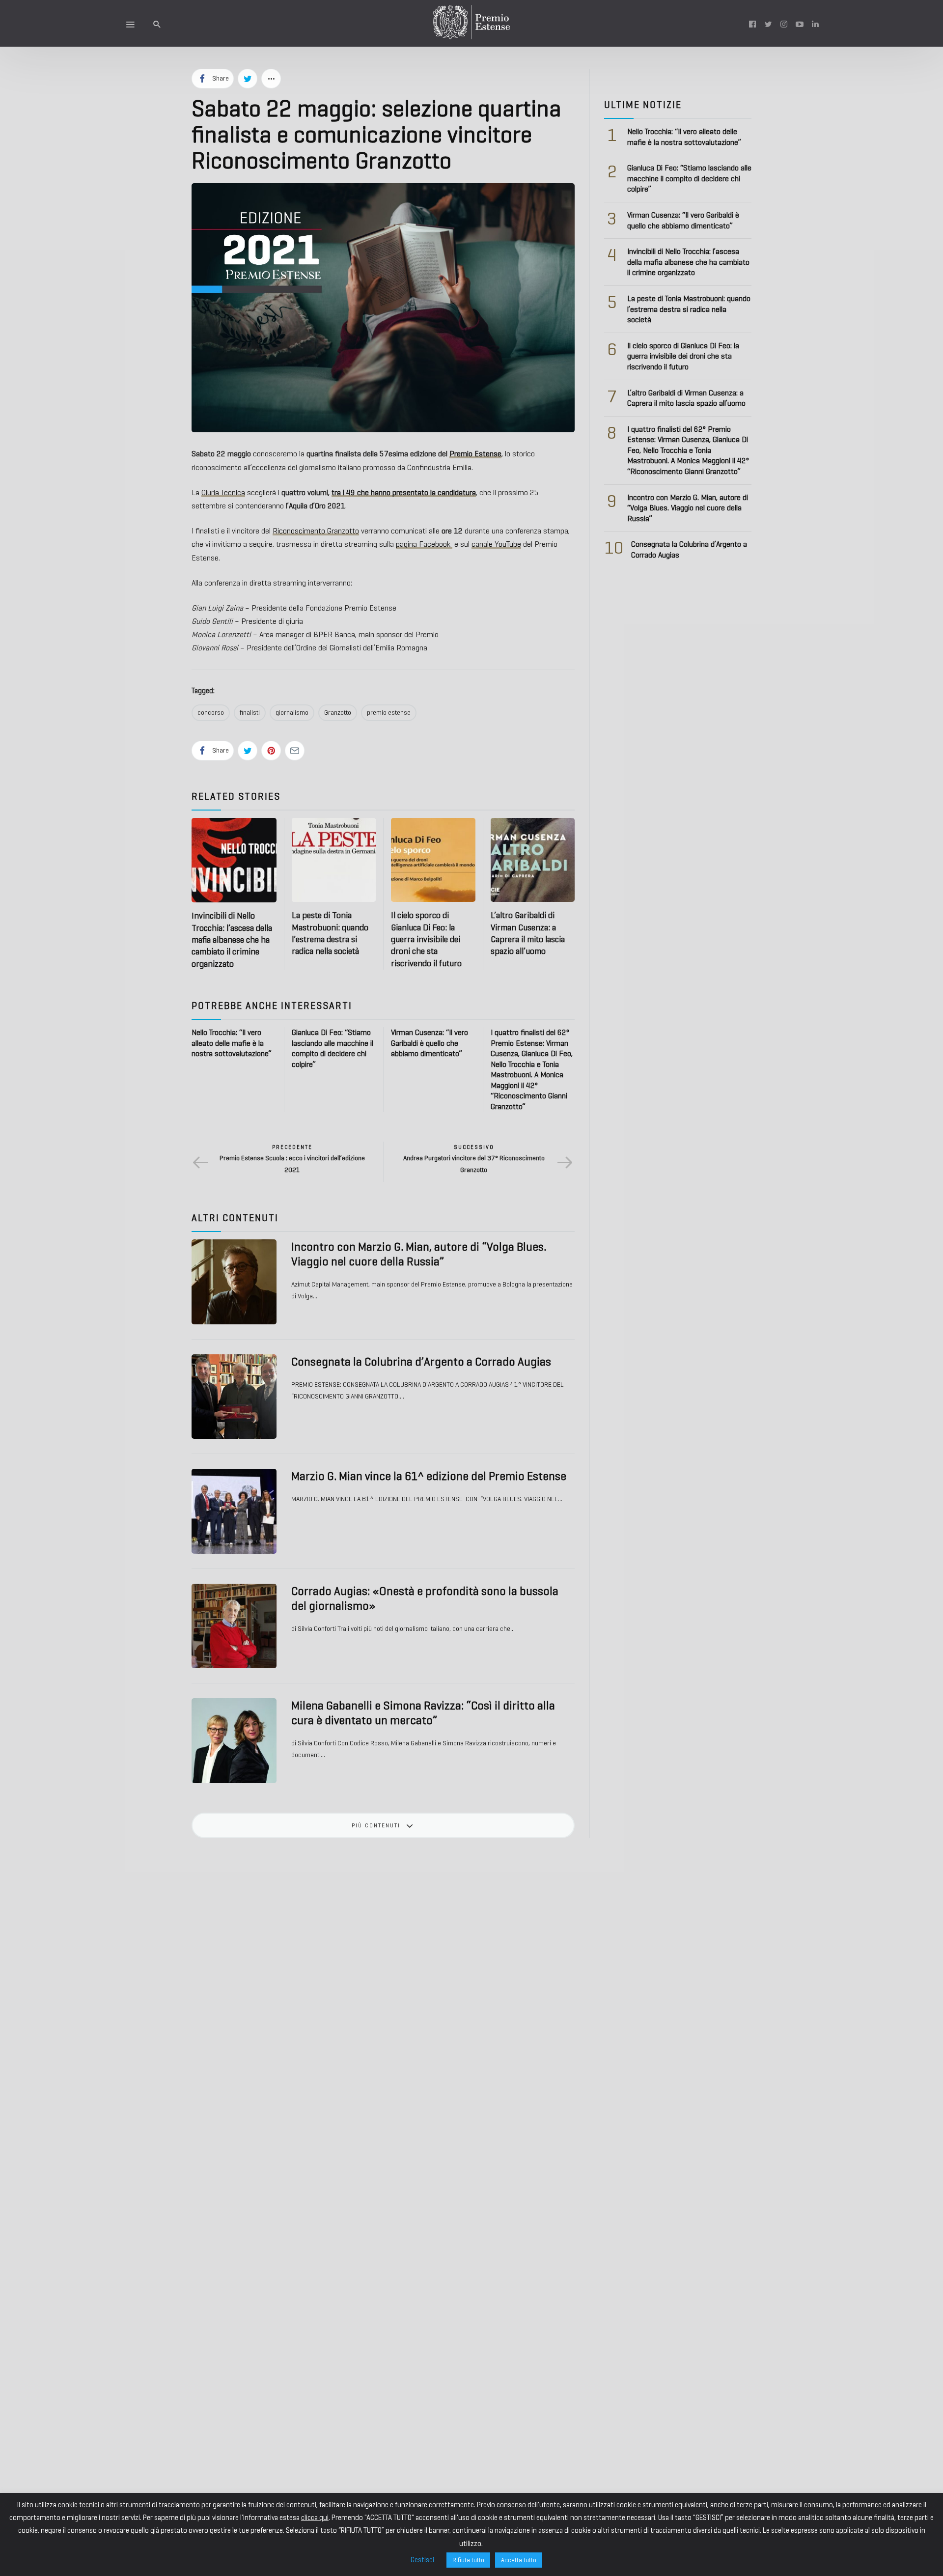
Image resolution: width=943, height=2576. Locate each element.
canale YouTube (496, 544)
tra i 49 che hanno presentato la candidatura (404, 492)
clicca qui (315, 2518)
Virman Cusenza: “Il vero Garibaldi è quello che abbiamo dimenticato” (430, 1043)
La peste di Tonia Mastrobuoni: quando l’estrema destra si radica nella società (689, 309)
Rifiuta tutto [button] (468, 2560)
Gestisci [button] (422, 2560)
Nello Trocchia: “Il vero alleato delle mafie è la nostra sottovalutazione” (232, 1043)
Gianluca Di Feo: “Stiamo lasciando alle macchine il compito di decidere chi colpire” (689, 178)
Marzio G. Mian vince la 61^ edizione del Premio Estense (429, 1476)
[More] (271, 79)
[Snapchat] (815, 24)
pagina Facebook (424, 544)
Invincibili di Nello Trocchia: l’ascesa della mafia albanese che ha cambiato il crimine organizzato (232, 939)
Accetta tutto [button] (519, 2560)
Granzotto (338, 713)
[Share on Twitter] (248, 79)
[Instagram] (784, 24)
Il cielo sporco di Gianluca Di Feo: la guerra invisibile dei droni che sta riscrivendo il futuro (426, 939)
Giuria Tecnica (223, 492)
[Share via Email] (295, 751)
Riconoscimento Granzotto (316, 531)
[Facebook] (752, 24)
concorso (211, 713)
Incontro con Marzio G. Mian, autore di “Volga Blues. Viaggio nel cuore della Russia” (419, 1254)
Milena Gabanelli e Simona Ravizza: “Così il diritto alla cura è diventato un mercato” (423, 1713)
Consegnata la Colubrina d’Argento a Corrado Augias (421, 1362)
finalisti (250, 713)
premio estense (389, 713)
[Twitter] (768, 24)
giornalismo (292, 713)
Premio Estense (475, 454)
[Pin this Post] (271, 751)
